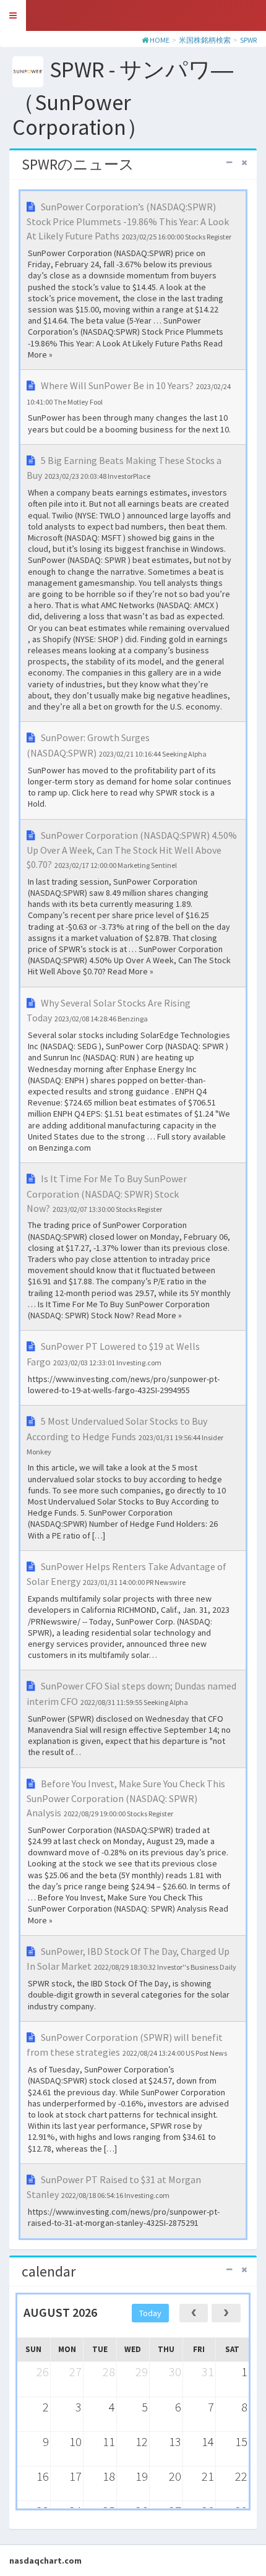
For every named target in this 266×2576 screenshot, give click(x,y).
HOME (160, 40)
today (150, 2313)
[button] (13, 15)
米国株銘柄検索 (205, 40)
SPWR (248, 40)
